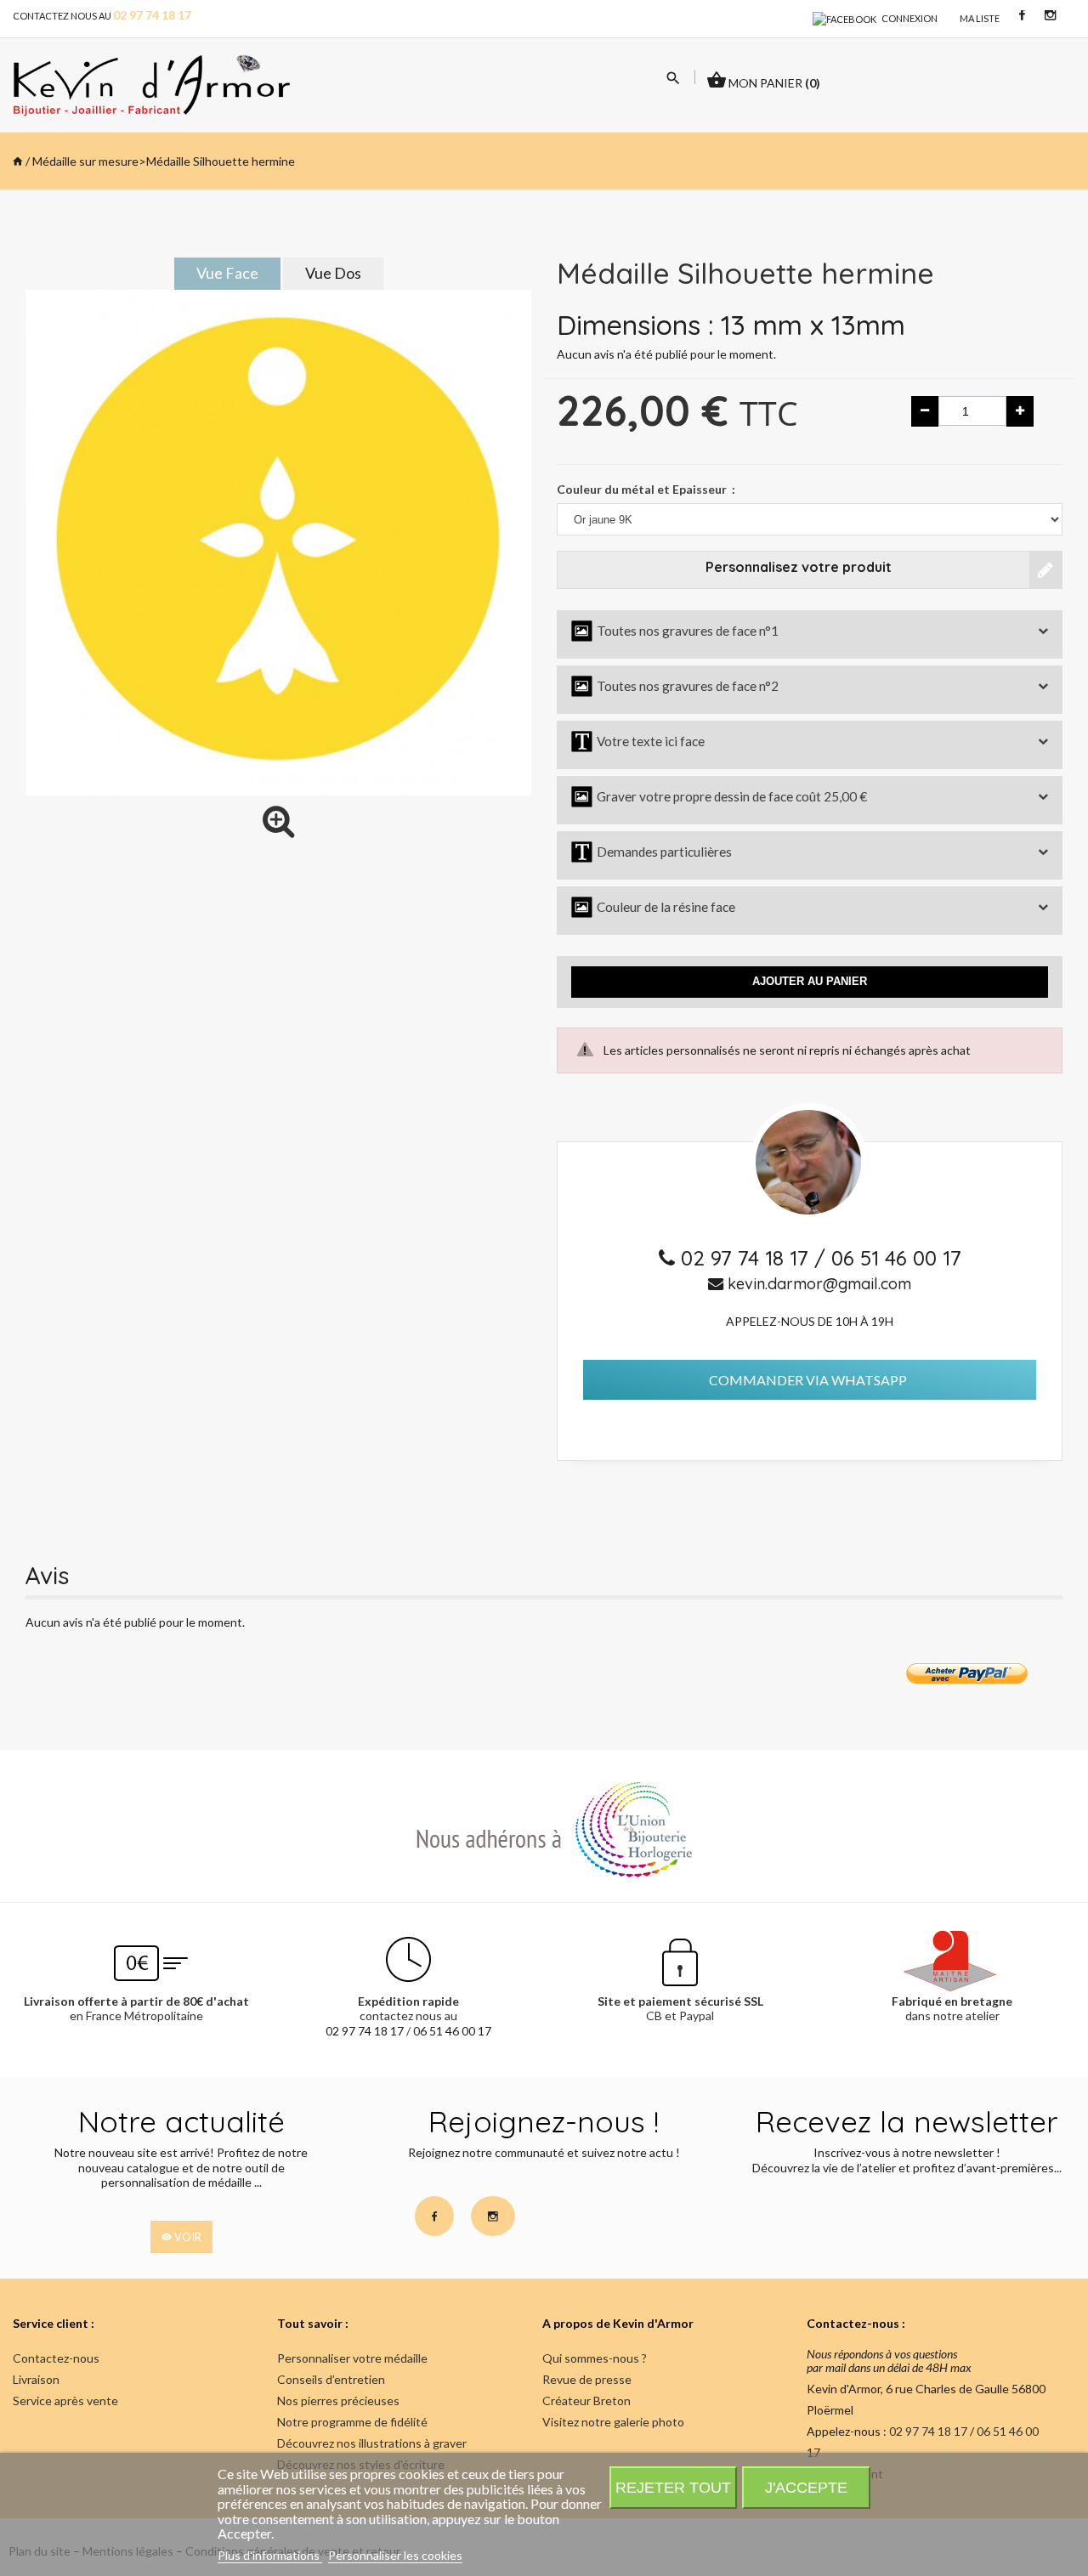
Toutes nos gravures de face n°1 (675, 631)
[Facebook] (844, 18)
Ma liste (980, 18)
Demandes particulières (652, 852)
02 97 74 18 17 (748, 1258)
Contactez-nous (56, 2358)
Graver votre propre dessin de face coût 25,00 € (719, 796)
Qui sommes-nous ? (595, 2358)
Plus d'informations (270, 2555)
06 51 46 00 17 (896, 1258)
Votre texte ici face (638, 741)
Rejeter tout (673, 2487)
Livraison (36, 2379)
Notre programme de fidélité (352, 2422)
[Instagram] (1050, 14)
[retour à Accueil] (18, 161)
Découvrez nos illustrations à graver (372, 2443)
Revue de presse (587, 2379)
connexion (909, 18)
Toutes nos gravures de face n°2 (675, 686)
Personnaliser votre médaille (352, 2358)
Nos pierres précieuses (338, 2400)
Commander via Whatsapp (808, 1380)
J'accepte (806, 2487)
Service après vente (65, 2400)
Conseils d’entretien (331, 2379)
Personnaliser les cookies (395, 2555)
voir (187, 2237)
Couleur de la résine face (653, 907)
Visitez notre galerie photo (613, 2422)
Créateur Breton (586, 2400)
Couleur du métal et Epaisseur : (646, 489)
